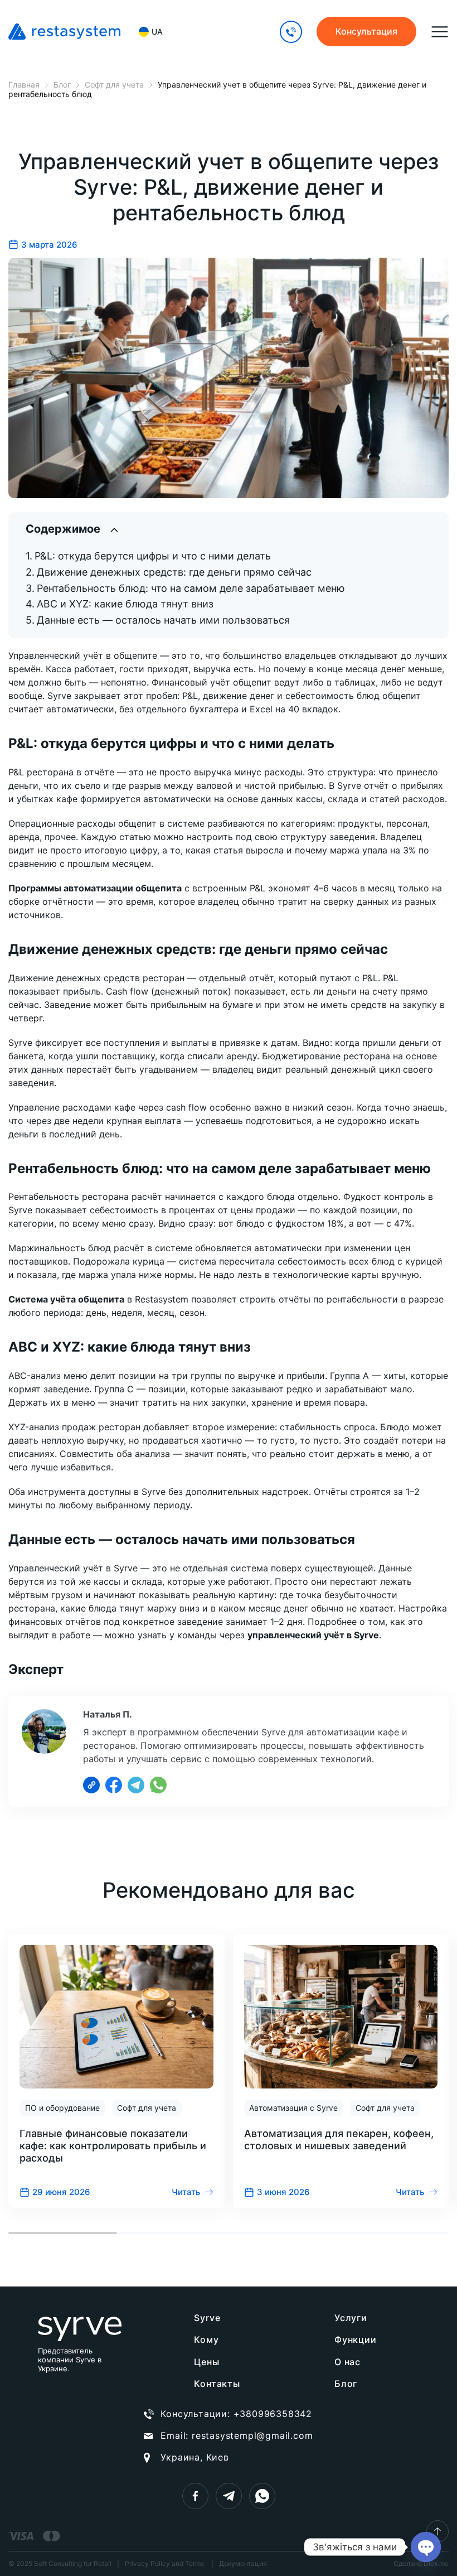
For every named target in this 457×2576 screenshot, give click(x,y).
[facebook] (195, 2496)
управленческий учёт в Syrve (313, 1635)
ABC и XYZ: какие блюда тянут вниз (125, 604)
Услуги (351, 2318)
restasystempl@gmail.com (252, 2435)
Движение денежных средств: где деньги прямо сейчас (174, 572)
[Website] (91, 1785)
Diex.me (436, 2563)
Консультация (366, 31)
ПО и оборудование (62, 2108)
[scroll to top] (437, 2531)
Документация (243, 2564)
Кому (206, 2339)
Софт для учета (147, 2108)
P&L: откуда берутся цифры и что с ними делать (153, 556)
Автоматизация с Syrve (293, 2108)
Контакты (217, 2384)
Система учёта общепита (66, 1299)
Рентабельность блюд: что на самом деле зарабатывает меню (191, 588)
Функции (356, 2339)
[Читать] (116, 2071)
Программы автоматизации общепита (95, 888)
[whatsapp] (262, 2496)
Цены (206, 2362)
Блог (346, 2384)
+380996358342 (273, 2414)
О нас (347, 2362)
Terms (195, 2563)
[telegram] (229, 2496)
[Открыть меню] (440, 32)
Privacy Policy (147, 2563)
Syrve (207, 2318)
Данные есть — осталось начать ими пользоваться (163, 620)
